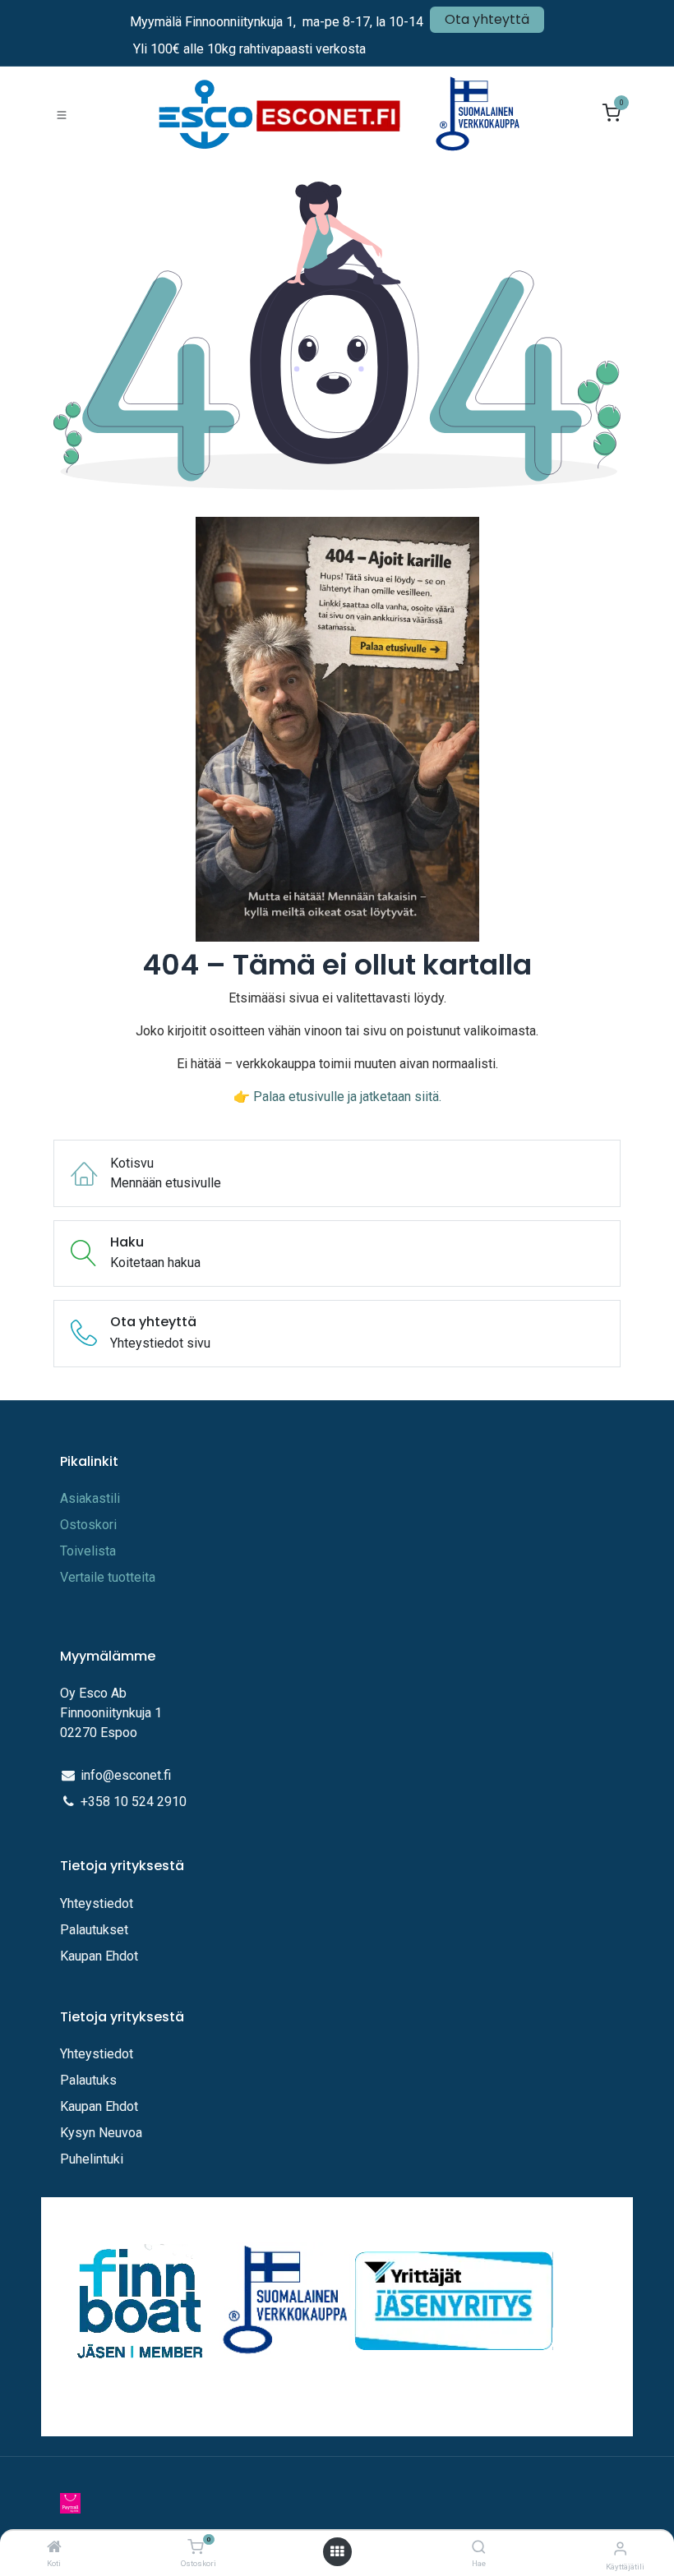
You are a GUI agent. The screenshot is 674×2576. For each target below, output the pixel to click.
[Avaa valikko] (337, 2552)
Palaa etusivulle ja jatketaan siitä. (347, 1097)
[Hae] (479, 2548)
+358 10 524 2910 (134, 1802)
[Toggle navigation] (62, 114)
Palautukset (94, 1930)
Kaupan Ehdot (99, 1956)
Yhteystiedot (98, 1903)
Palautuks (88, 2080)
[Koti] (54, 2548)
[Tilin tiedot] (620, 2548)
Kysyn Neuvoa (101, 2133)
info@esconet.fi (126, 1775)
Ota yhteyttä (487, 19)
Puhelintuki (92, 2159)
